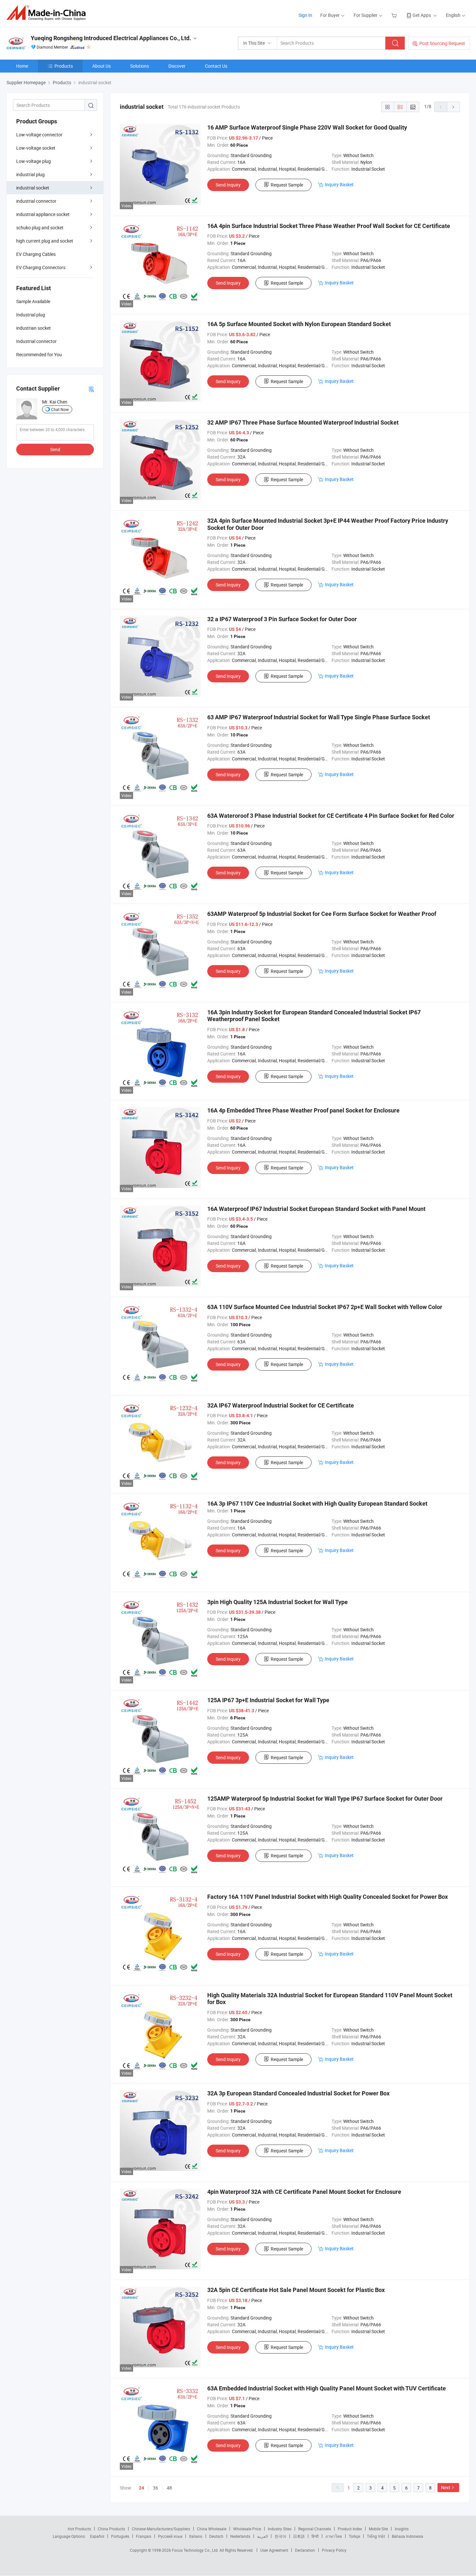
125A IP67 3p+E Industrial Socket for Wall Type (268, 1700)
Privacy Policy (334, 2550)
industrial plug (30, 174)
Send (55, 449)
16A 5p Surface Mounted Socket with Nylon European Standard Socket (299, 324)
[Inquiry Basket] (395, 15)
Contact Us (216, 66)
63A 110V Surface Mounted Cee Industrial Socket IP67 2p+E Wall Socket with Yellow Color (325, 1307)
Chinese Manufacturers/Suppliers (161, 2529)
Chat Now (60, 409)
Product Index (350, 2529)
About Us (102, 66)
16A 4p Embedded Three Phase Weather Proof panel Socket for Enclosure (303, 1110)
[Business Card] (91, 389)
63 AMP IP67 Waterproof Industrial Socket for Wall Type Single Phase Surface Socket (319, 717)
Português (120, 2536)
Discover (177, 66)
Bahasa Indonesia (408, 2536)
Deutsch (216, 2536)
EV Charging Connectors (41, 267)
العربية (262, 2536)
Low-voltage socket (36, 148)
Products (64, 66)
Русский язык (170, 2536)
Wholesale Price (247, 2529)
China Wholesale (212, 2529)
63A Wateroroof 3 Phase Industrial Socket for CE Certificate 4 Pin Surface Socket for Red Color (331, 816)
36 (155, 2488)
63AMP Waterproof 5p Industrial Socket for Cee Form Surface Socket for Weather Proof (322, 914)
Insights (402, 2529)
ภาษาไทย (334, 2536)
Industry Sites (280, 2529)
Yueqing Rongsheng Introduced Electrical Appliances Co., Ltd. (111, 38)
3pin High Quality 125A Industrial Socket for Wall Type (278, 1602)
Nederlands (240, 2536)
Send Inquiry (228, 185)
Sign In (305, 15)
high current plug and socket (45, 241)
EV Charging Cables (36, 254)
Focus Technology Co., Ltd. (196, 2550)
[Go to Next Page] (453, 107)
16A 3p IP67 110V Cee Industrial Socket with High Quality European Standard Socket (317, 1504)
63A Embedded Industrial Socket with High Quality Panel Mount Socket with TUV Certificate (327, 2388)
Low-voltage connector (39, 135)
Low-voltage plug (34, 161)
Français (144, 2536)
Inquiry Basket (339, 184)
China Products (111, 2529)
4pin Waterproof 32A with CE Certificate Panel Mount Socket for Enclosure (304, 2192)
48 (169, 2488)
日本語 (299, 2536)
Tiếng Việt (376, 2536)
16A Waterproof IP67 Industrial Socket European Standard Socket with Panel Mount (316, 1209)
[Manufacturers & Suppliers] (48, 13)
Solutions (140, 66)
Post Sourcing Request (442, 43)
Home (22, 66)
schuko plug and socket (40, 228)
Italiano (196, 2536)
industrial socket (33, 188)
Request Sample (287, 185)
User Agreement (274, 2550)
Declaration (305, 2550)
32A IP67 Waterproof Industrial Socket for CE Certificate (281, 1405)
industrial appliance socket (43, 214)
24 (142, 2488)
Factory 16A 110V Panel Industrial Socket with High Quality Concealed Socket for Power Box (328, 1897)
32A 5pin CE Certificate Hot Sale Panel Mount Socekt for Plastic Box (296, 2290)
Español (97, 2536)
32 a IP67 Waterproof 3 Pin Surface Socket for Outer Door (282, 619)
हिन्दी (315, 2536)
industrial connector (36, 201)
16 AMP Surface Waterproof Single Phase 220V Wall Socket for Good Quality (307, 127)
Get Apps (422, 15)
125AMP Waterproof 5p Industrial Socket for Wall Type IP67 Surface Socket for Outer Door (325, 1799)
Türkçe (354, 2536)
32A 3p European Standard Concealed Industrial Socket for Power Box (298, 2093)
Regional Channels (315, 2529)
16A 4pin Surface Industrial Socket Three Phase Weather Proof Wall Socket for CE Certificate (329, 226)
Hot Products (79, 2529)
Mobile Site (378, 2529)
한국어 (280, 2536)
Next (446, 2487)
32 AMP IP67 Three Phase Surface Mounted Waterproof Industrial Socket (303, 422)
